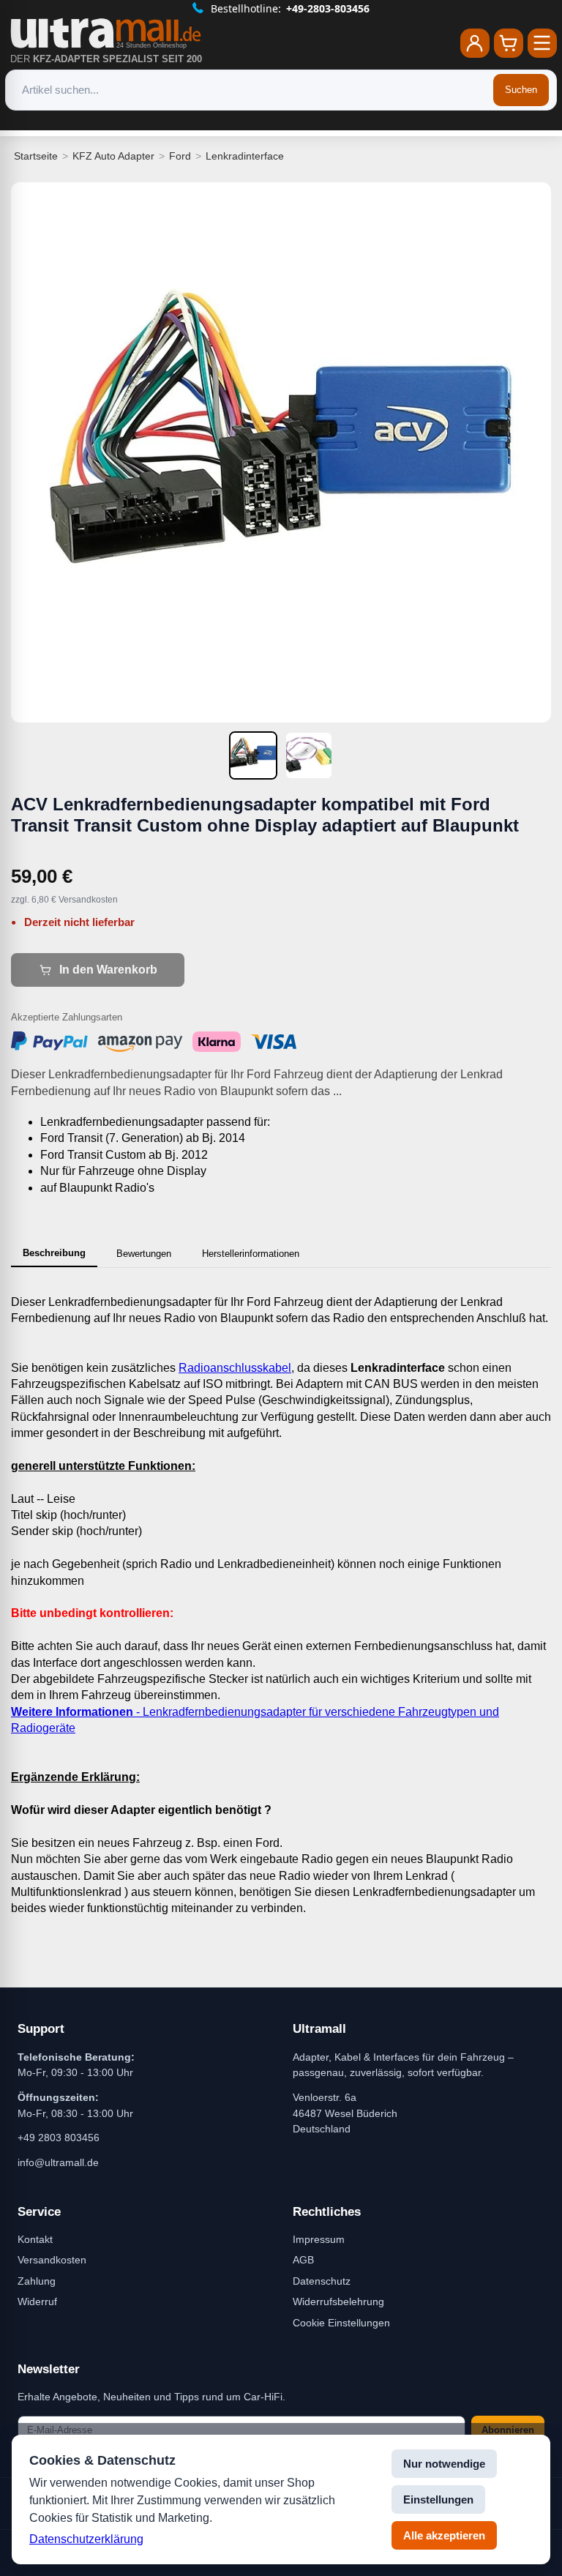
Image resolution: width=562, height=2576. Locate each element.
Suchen (521, 90)
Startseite (36, 156)
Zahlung (37, 2281)
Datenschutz (322, 2281)
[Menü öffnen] (542, 43)
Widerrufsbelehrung (338, 2301)
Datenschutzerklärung (86, 2539)
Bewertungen (144, 1254)
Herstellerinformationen (251, 1254)
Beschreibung (54, 1253)
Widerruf (37, 2301)
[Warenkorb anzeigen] (509, 43)
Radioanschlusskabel (235, 1368)
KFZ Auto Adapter (113, 156)
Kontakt (35, 2239)
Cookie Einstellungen (341, 2323)
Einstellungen (438, 2500)
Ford (180, 156)
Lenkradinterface (245, 156)
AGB (303, 2260)
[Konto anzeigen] (475, 43)
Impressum (319, 2239)
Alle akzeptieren (444, 2535)
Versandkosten (52, 2260)
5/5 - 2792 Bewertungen (290, 8)
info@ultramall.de (58, 2162)
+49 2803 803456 (59, 2138)
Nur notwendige (444, 2464)
